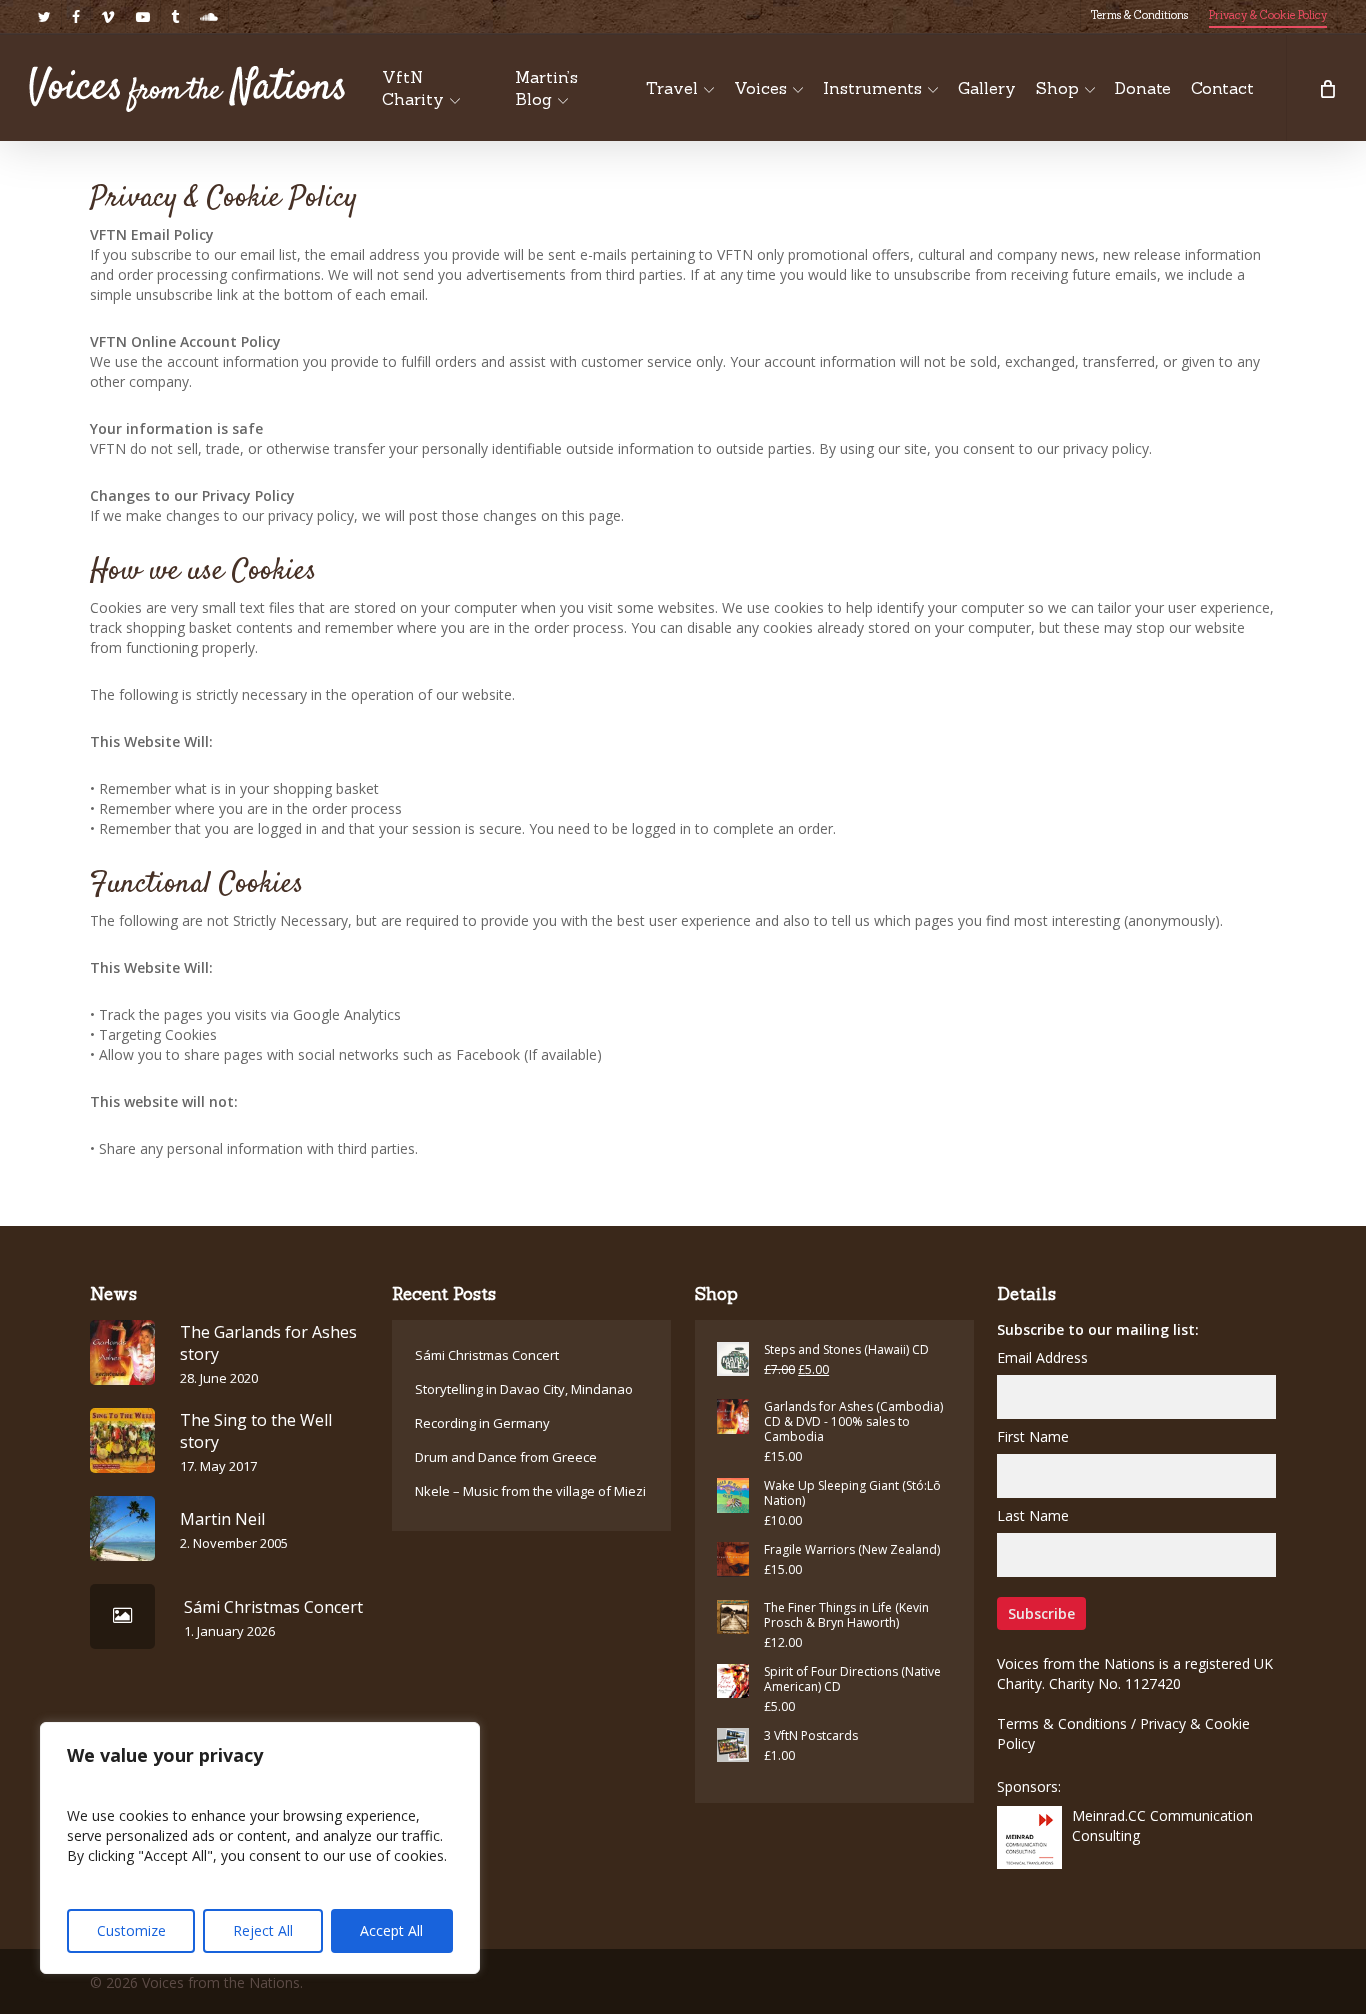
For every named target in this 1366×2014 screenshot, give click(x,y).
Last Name (1033, 1515)
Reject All (263, 1930)
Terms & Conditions (1062, 1723)
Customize (131, 1930)
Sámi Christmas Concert (487, 1355)
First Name (1033, 1436)
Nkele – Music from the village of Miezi (530, 1491)
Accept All (391, 1930)
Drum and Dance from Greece (506, 1457)
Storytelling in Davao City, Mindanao (524, 1389)
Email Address (1042, 1357)
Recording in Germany (482, 1423)
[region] (260, 1848)
